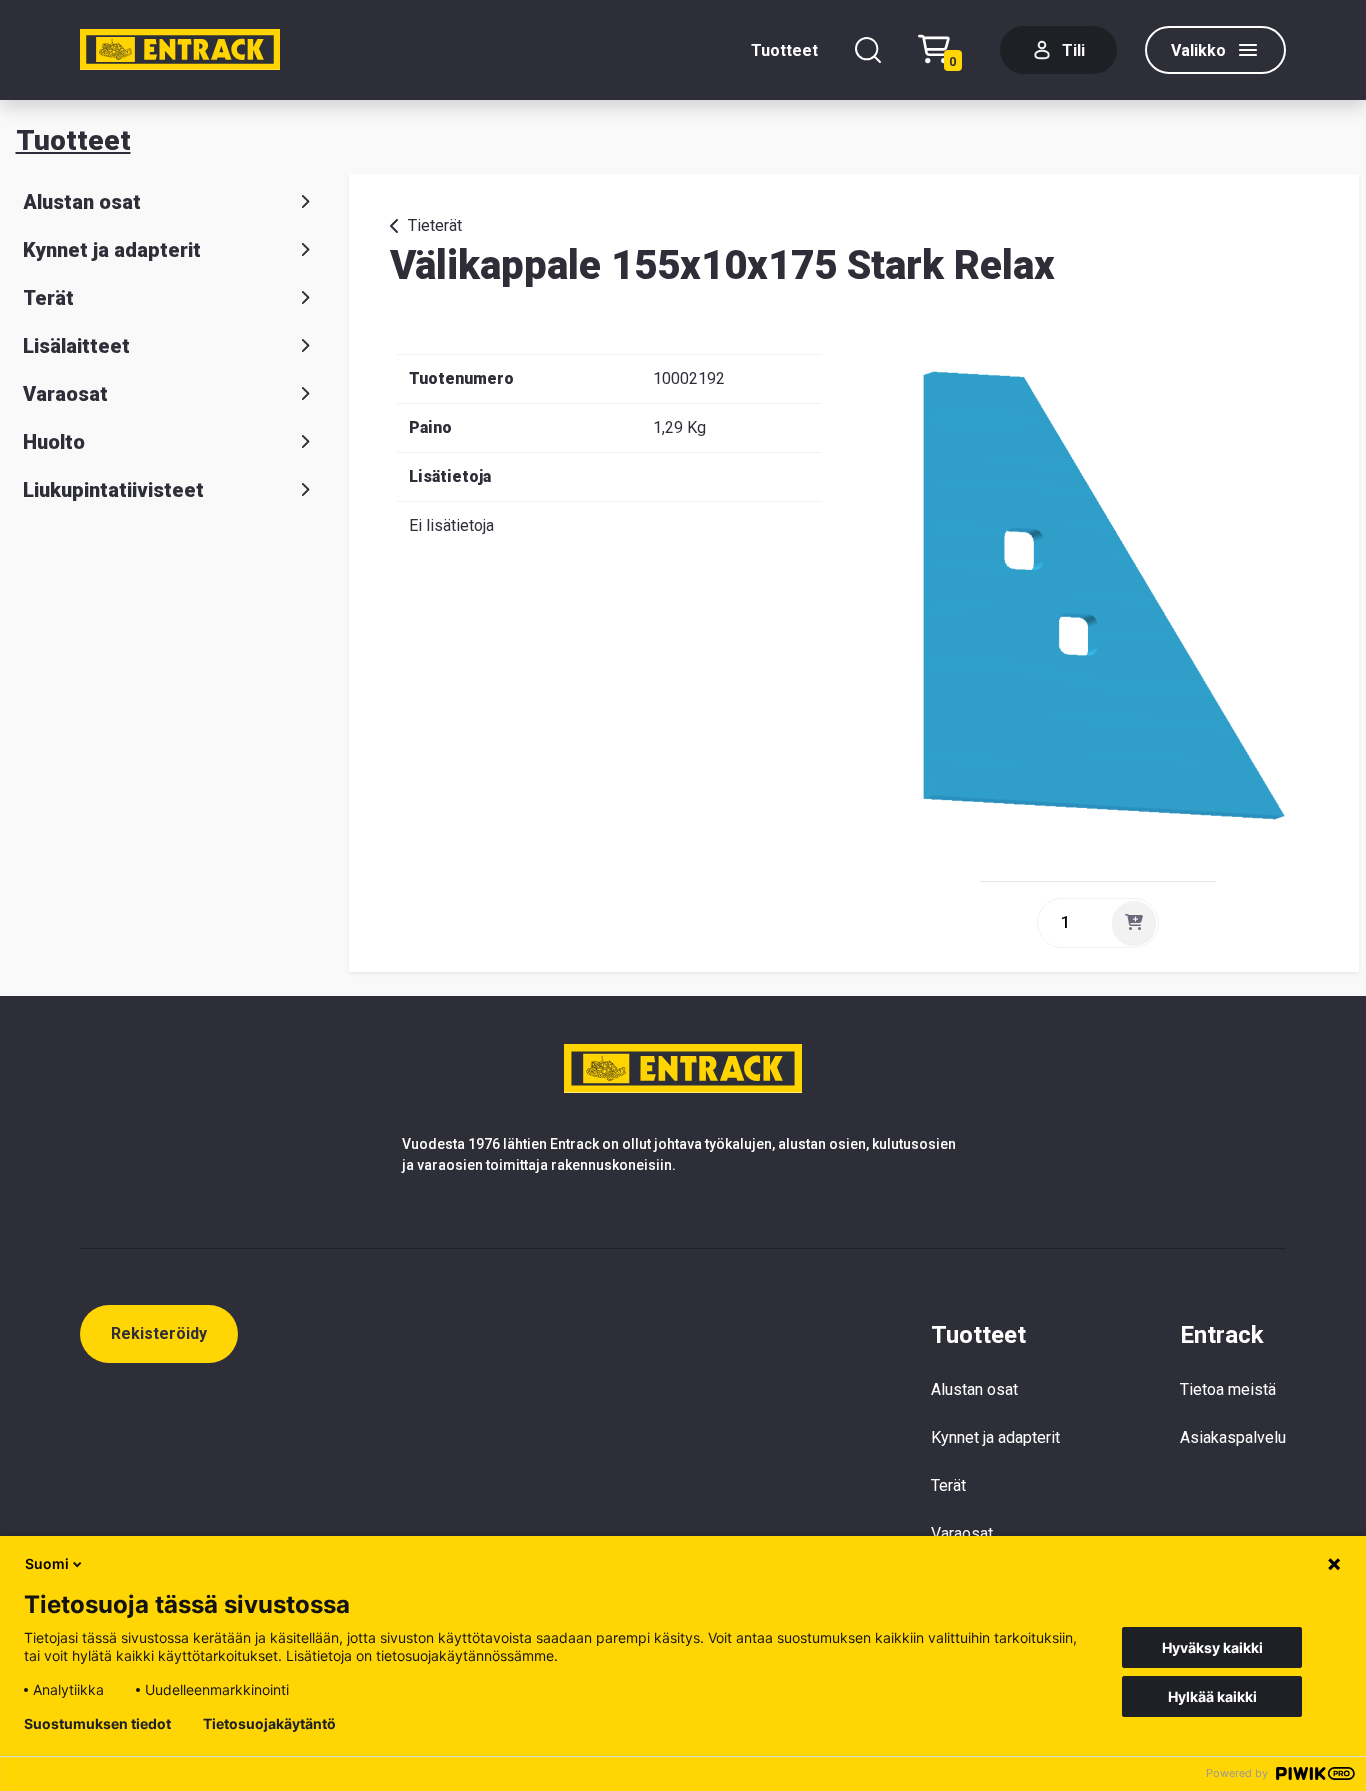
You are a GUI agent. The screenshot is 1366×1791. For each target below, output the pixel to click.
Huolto (54, 442)
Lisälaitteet (76, 346)
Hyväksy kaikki (1212, 1647)
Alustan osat (82, 202)
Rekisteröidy (159, 1333)
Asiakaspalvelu (1233, 1437)
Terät (48, 298)
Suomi (47, 1563)
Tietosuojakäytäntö (269, 1724)
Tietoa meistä (1228, 1389)
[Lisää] (1134, 923)
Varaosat (65, 394)
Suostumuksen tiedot (97, 1724)
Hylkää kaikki (1212, 1696)
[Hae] (868, 50)
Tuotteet (784, 50)
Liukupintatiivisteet (113, 490)
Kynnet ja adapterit (112, 250)
